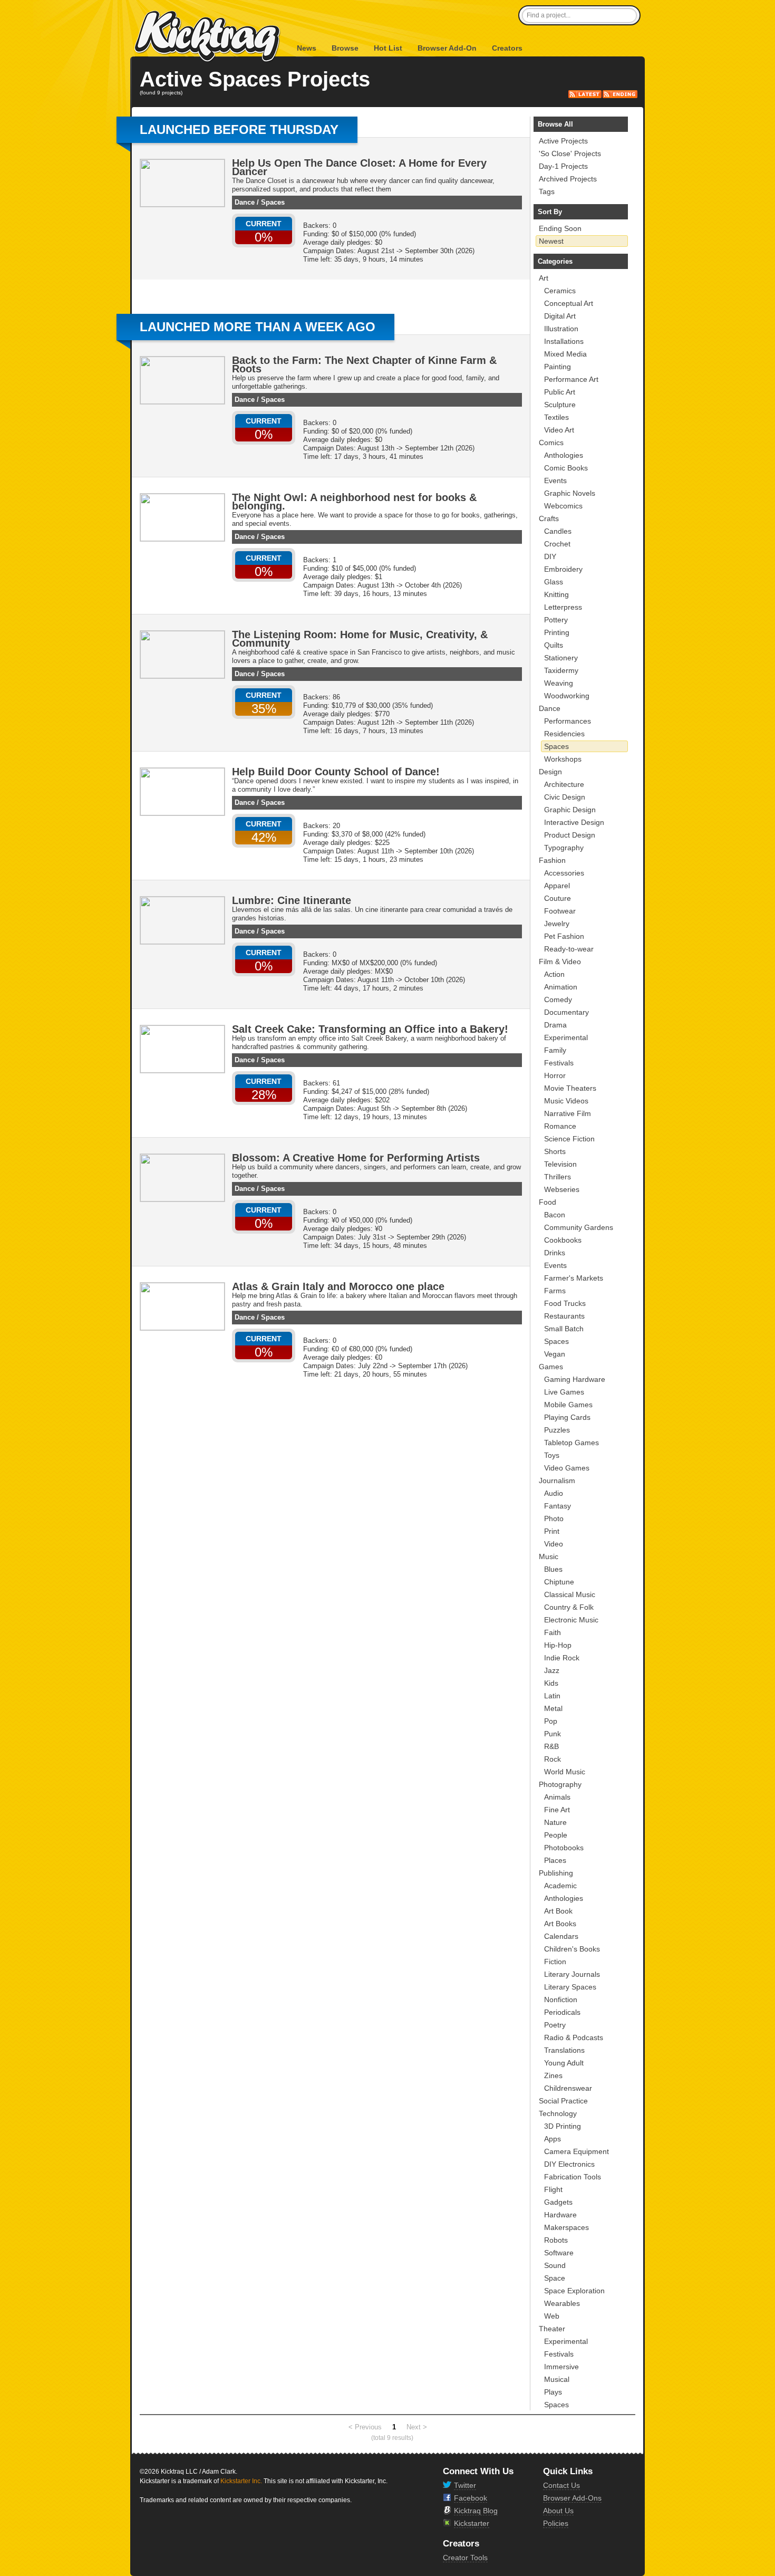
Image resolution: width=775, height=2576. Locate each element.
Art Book (558, 1911)
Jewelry (557, 924)
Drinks (555, 1253)
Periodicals (562, 2012)
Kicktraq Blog (476, 2511)
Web (552, 2316)
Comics (551, 443)
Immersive (561, 2367)
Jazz (552, 1670)
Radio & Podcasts (574, 2037)
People (556, 1835)
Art (544, 278)
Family (555, 1050)
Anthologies (564, 455)
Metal (553, 1708)
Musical (557, 2379)
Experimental (566, 1037)
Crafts (549, 518)
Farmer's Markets (574, 1278)
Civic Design (565, 797)
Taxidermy (561, 670)
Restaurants (564, 1316)
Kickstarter (472, 2523)
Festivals (559, 1063)
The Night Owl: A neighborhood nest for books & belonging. (354, 502)
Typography (564, 848)
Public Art (560, 392)
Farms (555, 1291)
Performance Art (571, 379)
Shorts (555, 1151)
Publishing (556, 1873)
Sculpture (560, 405)
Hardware (560, 2215)
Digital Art (560, 316)
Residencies (564, 734)
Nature (555, 1822)
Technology (558, 2113)
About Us (558, 2511)
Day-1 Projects (563, 166)
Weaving (559, 683)
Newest (551, 241)
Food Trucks (565, 1303)
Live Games (564, 1392)
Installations (564, 341)
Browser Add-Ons (572, 2498)
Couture (558, 898)
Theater (552, 2329)
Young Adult (564, 2063)
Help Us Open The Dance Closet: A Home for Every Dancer (359, 167)
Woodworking (567, 696)
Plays (553, 2392)
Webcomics (563, 506)
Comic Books (566, 468)
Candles (558, 531)
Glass (554, 582)
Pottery (556, 620)
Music (549, 1556)
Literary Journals (572, 1974)
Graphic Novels (570, 493)
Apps (553, 2139)
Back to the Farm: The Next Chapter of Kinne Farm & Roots (364, 364)
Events (555, 480)
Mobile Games (568, 1405)
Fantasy (558, 1506)
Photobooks (564, 1848)
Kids (551, 1683)
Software (559, 2253)
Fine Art (557, 1810)
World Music (565, 1772)
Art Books (560, 1924)
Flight (553, 2189)
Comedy (558, 999)
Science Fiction (569, 1139)
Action (554, 974)
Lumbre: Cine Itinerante (292, 900)
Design (550, 772)
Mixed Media (565, 354)
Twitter (465, 2485)
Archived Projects (568, 179)
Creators (507, 48)
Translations (564, 2050)
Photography (560, 1784)
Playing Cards (567, 1417)
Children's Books (572, 1949)
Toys (552, 1455)
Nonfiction (561, 2000)
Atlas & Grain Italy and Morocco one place (338, 1286)
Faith (553, 1632)
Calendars (561, 1936)
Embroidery (563, 569)
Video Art (559, 430)
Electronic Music (571, 1620)
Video (554, 1544)
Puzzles (557, 1430)
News (307, 48)
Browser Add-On (447, 48)
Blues (553, 1569)
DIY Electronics (569, 2164)
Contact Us (561, 2485)
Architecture (564, 784)
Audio (554, 1493)
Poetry (555, 2025)
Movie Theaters (570, 1088)
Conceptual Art (569, 303)
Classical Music (570, 1594)
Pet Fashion (564, 936)
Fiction (555, 1962)
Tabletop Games (571, 1443)
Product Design (570, 835)
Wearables (562, 2303)
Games (551, 1367)
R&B (551, 1746)
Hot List (388, 48)
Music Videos (566, 1101)
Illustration (561, 329)
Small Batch (564, 1329)
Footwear (560, 911)
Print (552, 1531)
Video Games (567, 1468)
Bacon (555, 1215)
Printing (557, 632)
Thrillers (558, 1177)
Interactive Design (574, 822)
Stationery (561, 658)
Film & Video (560, 962)
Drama (555, 1025)
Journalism (557, 1481)
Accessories (564, 873)
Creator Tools (465, 2558)
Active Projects (563, 141)
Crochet (557, 544)
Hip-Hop (558, 1645)
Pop (551, 1721)
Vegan (555, 1354)
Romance (560, 1126)
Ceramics (560, 291)
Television (560, 1164)
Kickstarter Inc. (241, 2481)
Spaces (273, 202)
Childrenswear (568, 2088)
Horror (555, 1075)
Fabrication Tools (573, 2177)
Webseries (562, 1189)
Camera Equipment (577, 2151)
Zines (553, 2075)
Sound (555, 2265)
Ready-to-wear (569, 949)
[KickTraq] (208, 37)
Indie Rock (562, 1658)
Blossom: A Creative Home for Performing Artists (356, 1158)
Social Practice (563, 2101)
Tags (547, 191)
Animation (561, 987)
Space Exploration (574, 2291)
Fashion (552, 860)
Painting (558, 367)
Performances (568, 721)
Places (555, 1860)
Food (548, 1202)
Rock (553, 1759)
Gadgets (558, 2202)
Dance (245, 202)
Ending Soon (560, 228)
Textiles (556, 417)
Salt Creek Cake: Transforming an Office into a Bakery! (370, 1029)
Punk (553, 1734)
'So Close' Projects (570, 153)
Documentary (566, 1012)
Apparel (557, 886)
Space (555, 2278)
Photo (554, 1518)
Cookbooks (563, 1240)
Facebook (471, 2498)
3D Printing (563, 2126)
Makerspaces (566, 2227)
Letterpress (563, 607)
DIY (550, 556)
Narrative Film (568, 1113)
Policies (556, 2523)
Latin (552, 1696)
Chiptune (559, 1582)
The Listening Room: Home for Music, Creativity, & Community (360, 639)
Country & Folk (569, 1607)
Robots (556, 2240)
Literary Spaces (570, 1987)
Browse (345, 48)
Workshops (563, 759)
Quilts (554, 645)
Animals (557, 1797)
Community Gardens (579, 1227)
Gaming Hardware (575, 1379)
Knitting (556, 594)
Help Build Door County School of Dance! (336, 772)
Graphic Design (570, 810)
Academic (560, 1886)
